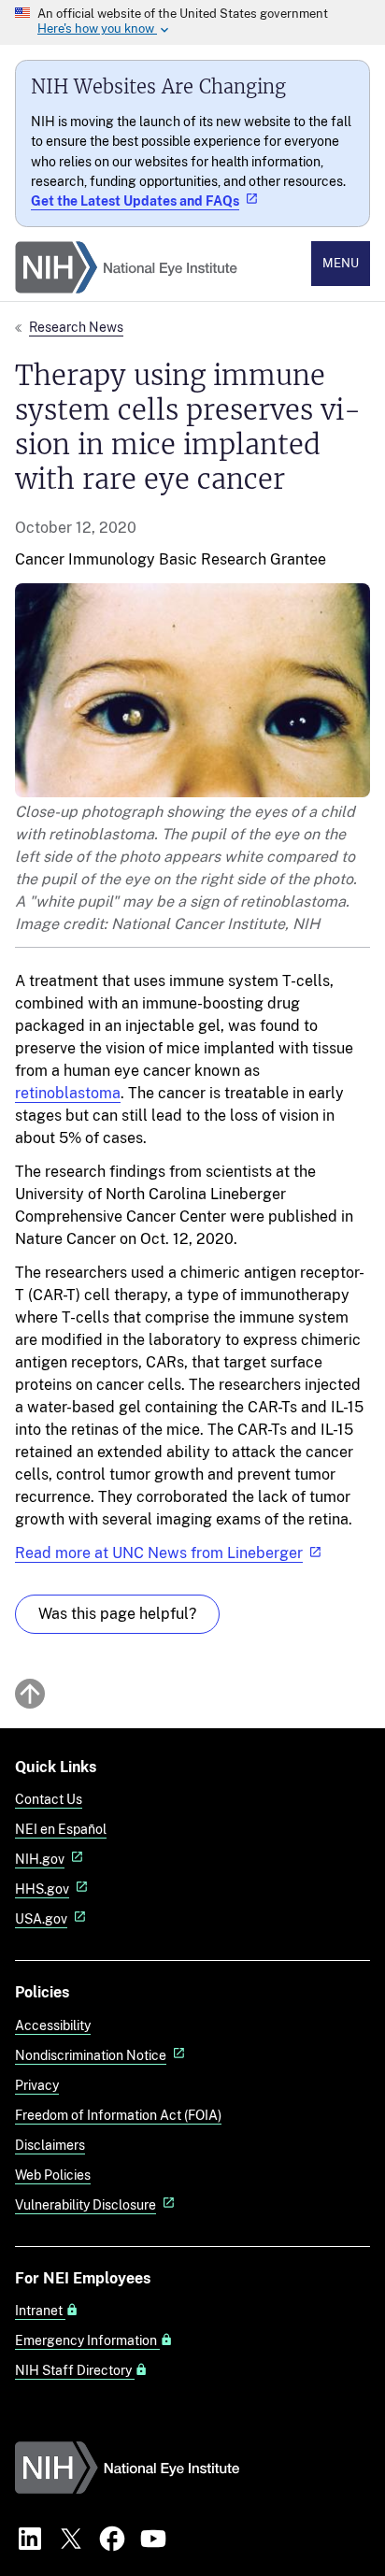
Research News (76, 327)
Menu (341, 263)
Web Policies (53, 2175)
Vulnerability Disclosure (86, 2204)
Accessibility (53, 2025)
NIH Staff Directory (75, 2370)
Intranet (40, 2311)
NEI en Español (61, 1829)
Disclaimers (50, 2145)
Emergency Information (87, 2340)
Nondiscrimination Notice (91, 2055)
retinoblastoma (68, 1093)
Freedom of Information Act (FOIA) (118, 2115)
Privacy (37, 2085)
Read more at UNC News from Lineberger (159, 1553)
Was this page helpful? (117, 1614)
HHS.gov (42, 1889)
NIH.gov (40, 1859)
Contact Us (49, 1799)
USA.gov (41, 1918)
